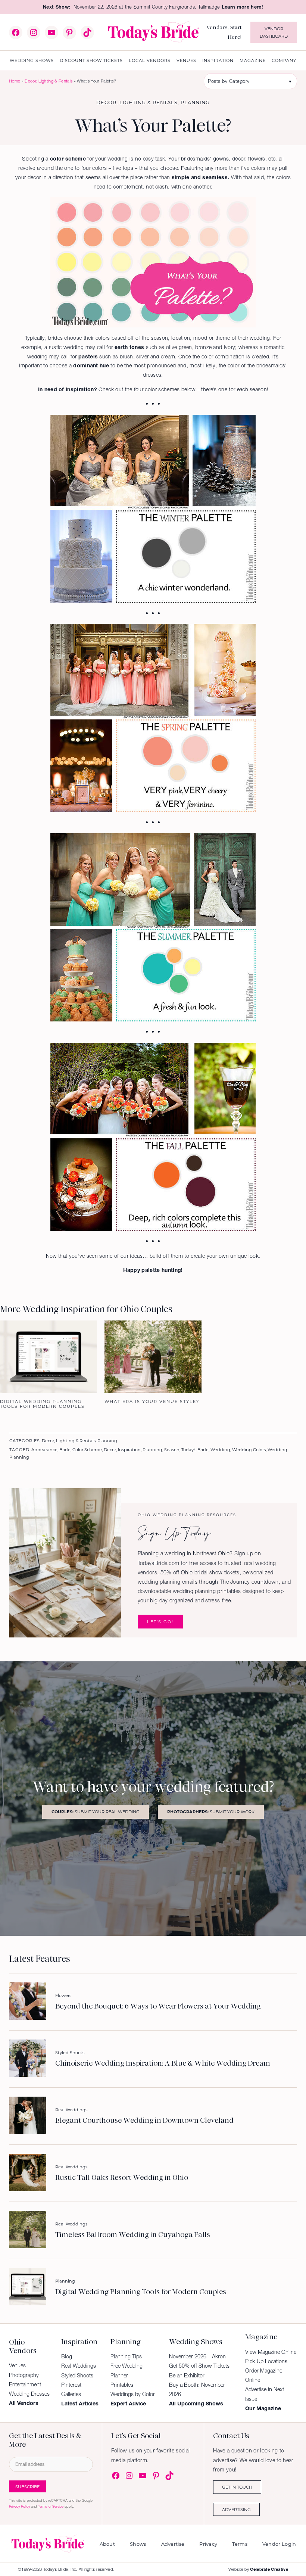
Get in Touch (237, 2487)
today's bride (195, 1449)
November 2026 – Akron (197, 2356)
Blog (67, 2356)
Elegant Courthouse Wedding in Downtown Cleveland (144, 2120)
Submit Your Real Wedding (96, 1812)
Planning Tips (126, 2356)
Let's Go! (160, 1622)
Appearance (44, 1449)
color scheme (87, 1449)
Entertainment (25, 2384)
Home (15, 81)
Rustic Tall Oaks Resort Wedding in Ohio (122, 2177)
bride (65, 1449)
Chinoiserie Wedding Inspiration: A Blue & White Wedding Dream (163, 2063)
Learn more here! (242, 7)
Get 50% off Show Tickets (199, 2366)
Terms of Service (51, 2506)
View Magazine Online (271, 2352)
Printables (122, 2385)
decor (110, 1449)
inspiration (129, 1449)
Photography (24, 2375)
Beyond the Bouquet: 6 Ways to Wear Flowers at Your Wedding (158, 2006)
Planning (195, 102)
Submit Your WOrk (211, 1812)
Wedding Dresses (29, 2394)
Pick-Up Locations (266, 2361)
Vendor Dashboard (274, 32)
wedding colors (249, 1449)
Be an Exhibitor (187, 2376)
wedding (220, 1449)
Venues (17, 2365)
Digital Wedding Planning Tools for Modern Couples (141, 2292)
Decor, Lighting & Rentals (49, 81)
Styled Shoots (70, 2052)
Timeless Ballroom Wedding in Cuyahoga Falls (133, 2235)
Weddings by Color (133, 2394)
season (172, 1449)
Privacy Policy (19, 2506)
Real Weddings (71, 2110)
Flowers (63, 1995)
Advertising (236, 2509)
